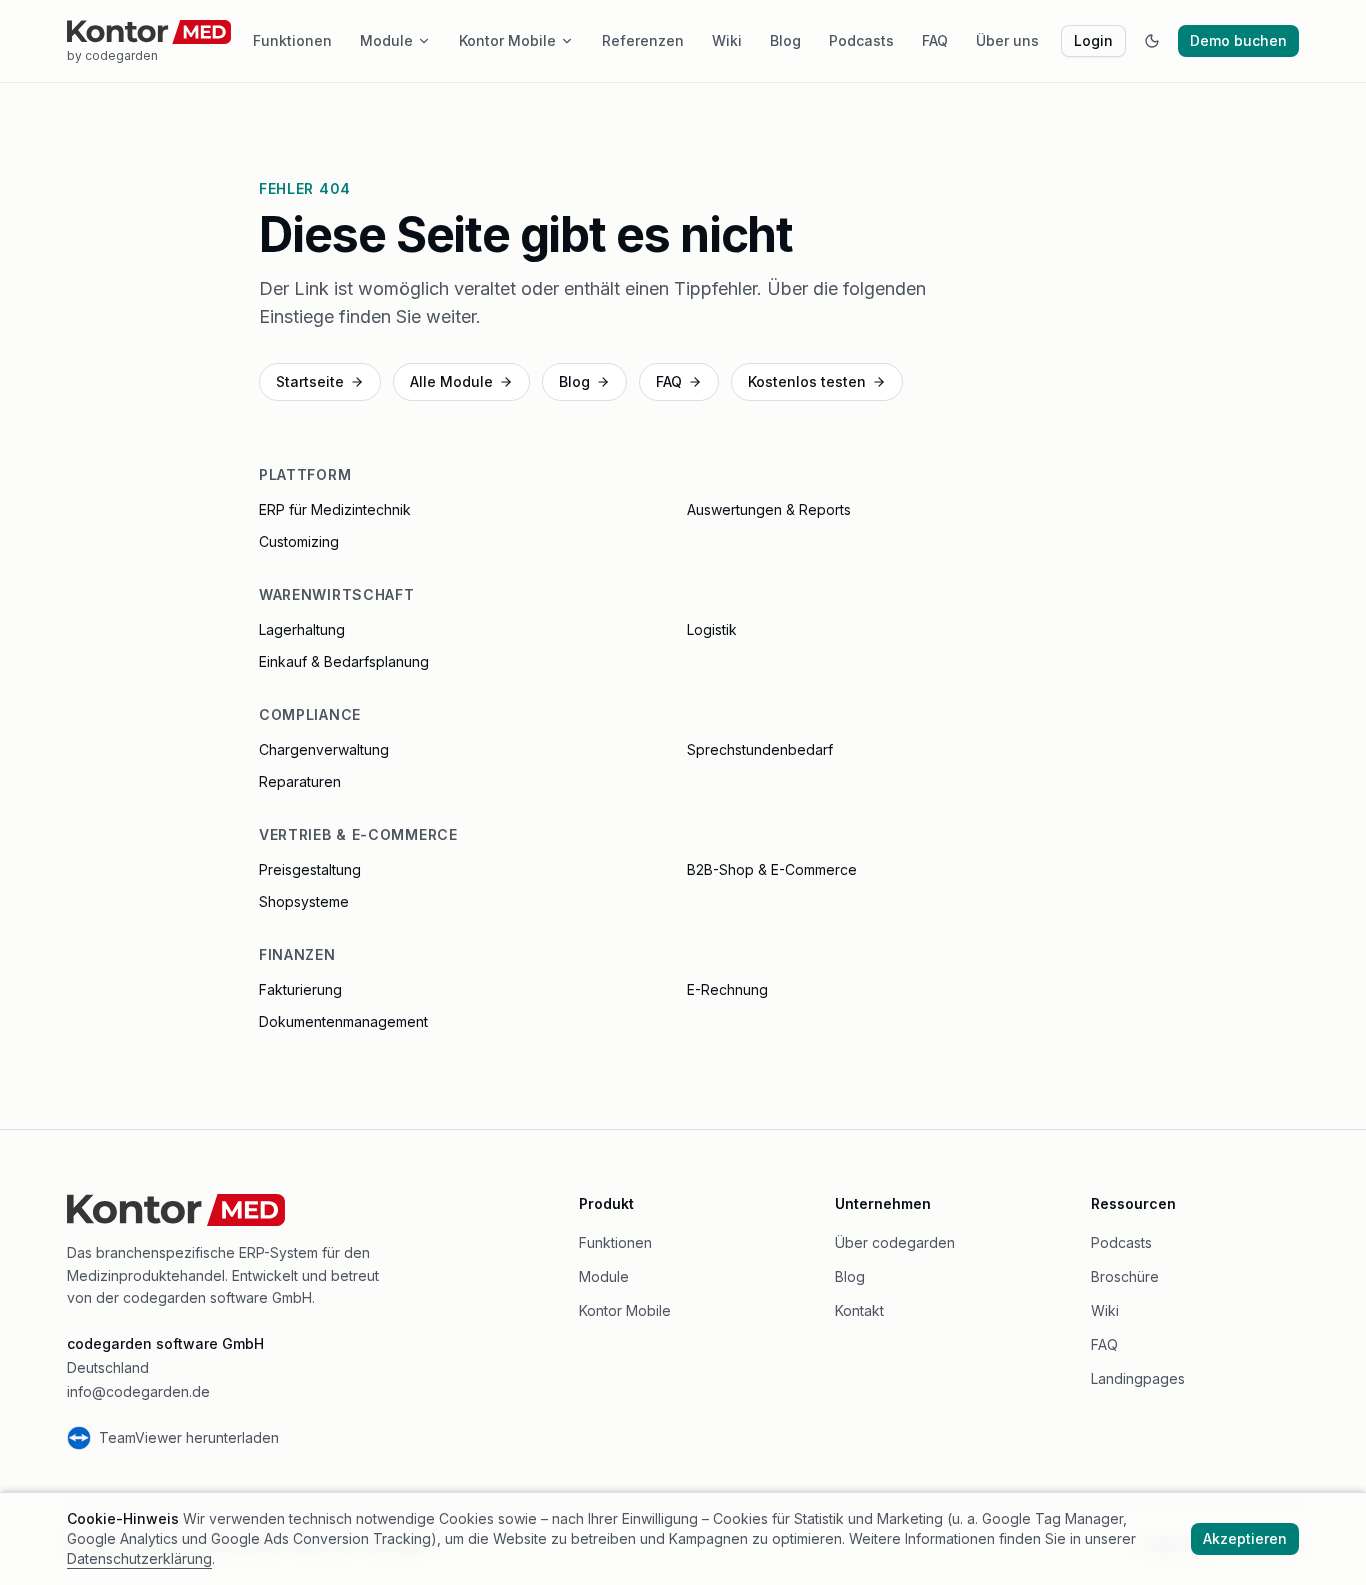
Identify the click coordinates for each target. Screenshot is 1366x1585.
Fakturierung (300, 989)
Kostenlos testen (807, 381)
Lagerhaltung (302, 629)
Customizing (299, 541)
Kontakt (859, 1310)
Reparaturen (300, 781)
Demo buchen (1238, 40)
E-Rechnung (727, 989)
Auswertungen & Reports (769, 509)
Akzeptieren (1245, 1538)
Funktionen (292, 40)
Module (386, 40)
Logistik (712, 629)
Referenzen (643, 40)
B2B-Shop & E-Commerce (772, 869)
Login (1093, 40)
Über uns (1007, 40)
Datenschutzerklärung (139, 1558)
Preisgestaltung (310, 869)
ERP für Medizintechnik (335, 509)
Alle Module (451, 381)
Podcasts (861, 40)
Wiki (727, 40)
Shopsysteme (304, 901)
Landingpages (1138, 1378)
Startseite (310, 381)
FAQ (935, 40)
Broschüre (1125, 1276)
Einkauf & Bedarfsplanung (344, 661)
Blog (785, 40)
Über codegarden (895, 1242)
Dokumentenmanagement (343, 1021)
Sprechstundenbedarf (760, 749)
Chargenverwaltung (324, 749)
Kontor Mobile (507, 40)
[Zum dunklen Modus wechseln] (1152, 41)
